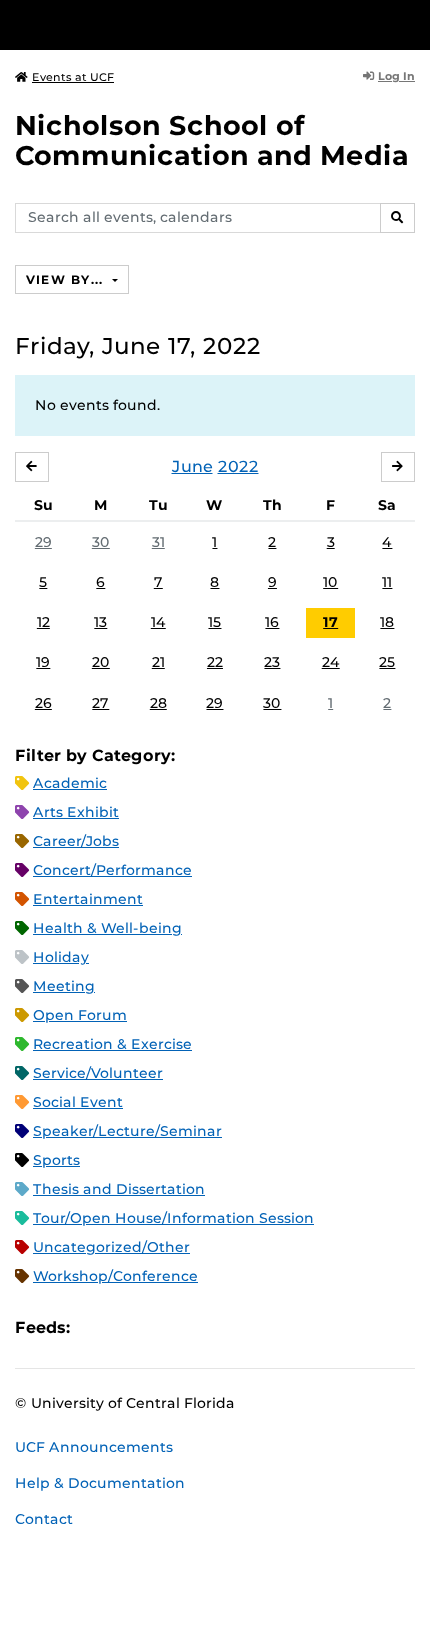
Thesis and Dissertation (119, 1189)
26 (43, 703)
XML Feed (198, 1327)
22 (215, 662)
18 (387, 622)
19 (43, 662)
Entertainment (88, 899)
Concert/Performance (112, 870)
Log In (396, 76)
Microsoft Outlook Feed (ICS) (130, 1327)
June (192, 466)
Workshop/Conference (115, 1276)
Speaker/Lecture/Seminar (127, 1131)
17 (330, 622)
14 (158, 622)
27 (100, 703)
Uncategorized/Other (111, 1247)
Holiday (61, 957)
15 (214, 622)
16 (272, 622)
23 (272, 662)
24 (331, 662)
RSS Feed (164, 1327)
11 (387, 582)
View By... (67, 279)
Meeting (64, 986)
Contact (44, 1519)
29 (43, 542)
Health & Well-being (107, 928)
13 (100, 622)
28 (158, 703)
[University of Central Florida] (152, 24)
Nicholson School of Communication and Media (212, 140)
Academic (70, 783)
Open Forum (80, 1015)
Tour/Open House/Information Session (173, 1218)
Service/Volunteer (98, 1073)
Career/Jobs (76, 841)
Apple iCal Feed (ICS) (96, 1327)
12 (43, 622)
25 (387, 662)
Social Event (78, 1102)
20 (101, 662)
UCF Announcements (94, 1447)
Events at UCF (73, 77)
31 (158, 542)
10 (330, 582)
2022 (238, 466)
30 (101, 542)
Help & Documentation (100, 1483)
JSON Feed (232, 1327)
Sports (56, 1160)
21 (158, 662)
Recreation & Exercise (112, 1044)
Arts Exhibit (76, 812)
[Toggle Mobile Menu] (410, 23)
